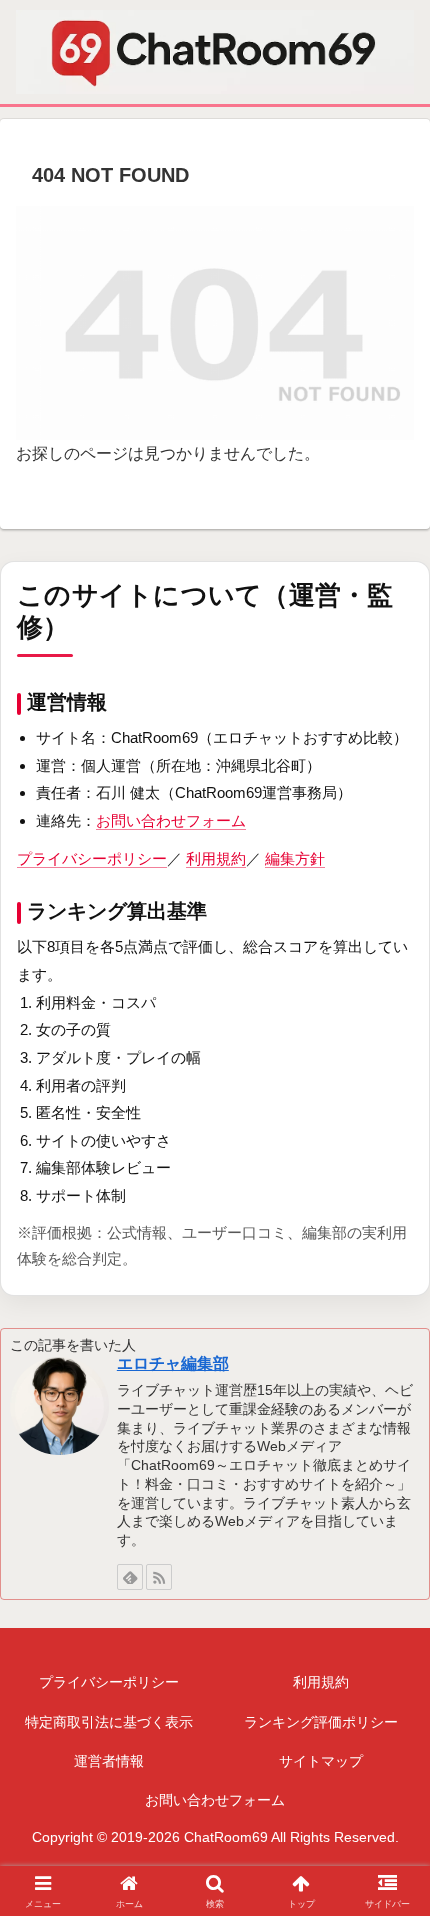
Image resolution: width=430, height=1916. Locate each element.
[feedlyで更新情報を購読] (130, 1577)
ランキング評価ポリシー (321, 1722)
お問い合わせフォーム (171, 820)
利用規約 (216, 858)
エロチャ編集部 (173, 1363)
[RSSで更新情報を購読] (159, 1577)
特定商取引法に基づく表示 (109, 1722)
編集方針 (295, 858)
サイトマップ (321, 1761)
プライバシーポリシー (92, 858)
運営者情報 (109, 1761)
